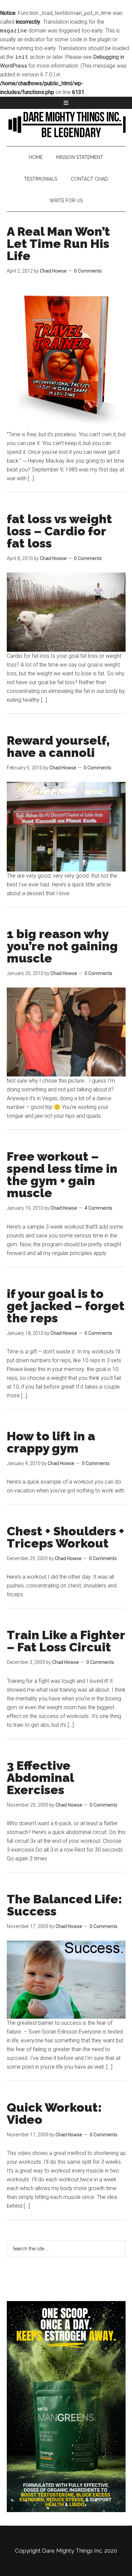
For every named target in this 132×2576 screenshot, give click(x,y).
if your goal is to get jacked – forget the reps (66, 1306)
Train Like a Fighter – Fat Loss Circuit (66, 1641)
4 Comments (98, 1208)
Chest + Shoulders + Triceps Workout (65, 1537)
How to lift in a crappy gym (51, 1442)
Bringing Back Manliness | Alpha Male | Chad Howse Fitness (66, 124)
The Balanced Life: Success (64, 1905)
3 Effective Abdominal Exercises (40, 1778)
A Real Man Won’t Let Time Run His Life (58, 243)
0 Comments (88, 271)
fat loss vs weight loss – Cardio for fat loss (59, 531)
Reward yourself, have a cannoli (58, 746)
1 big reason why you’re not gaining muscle (62, 946)
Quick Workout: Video (54, 2113)
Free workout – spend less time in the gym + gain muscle (62, 1175)
